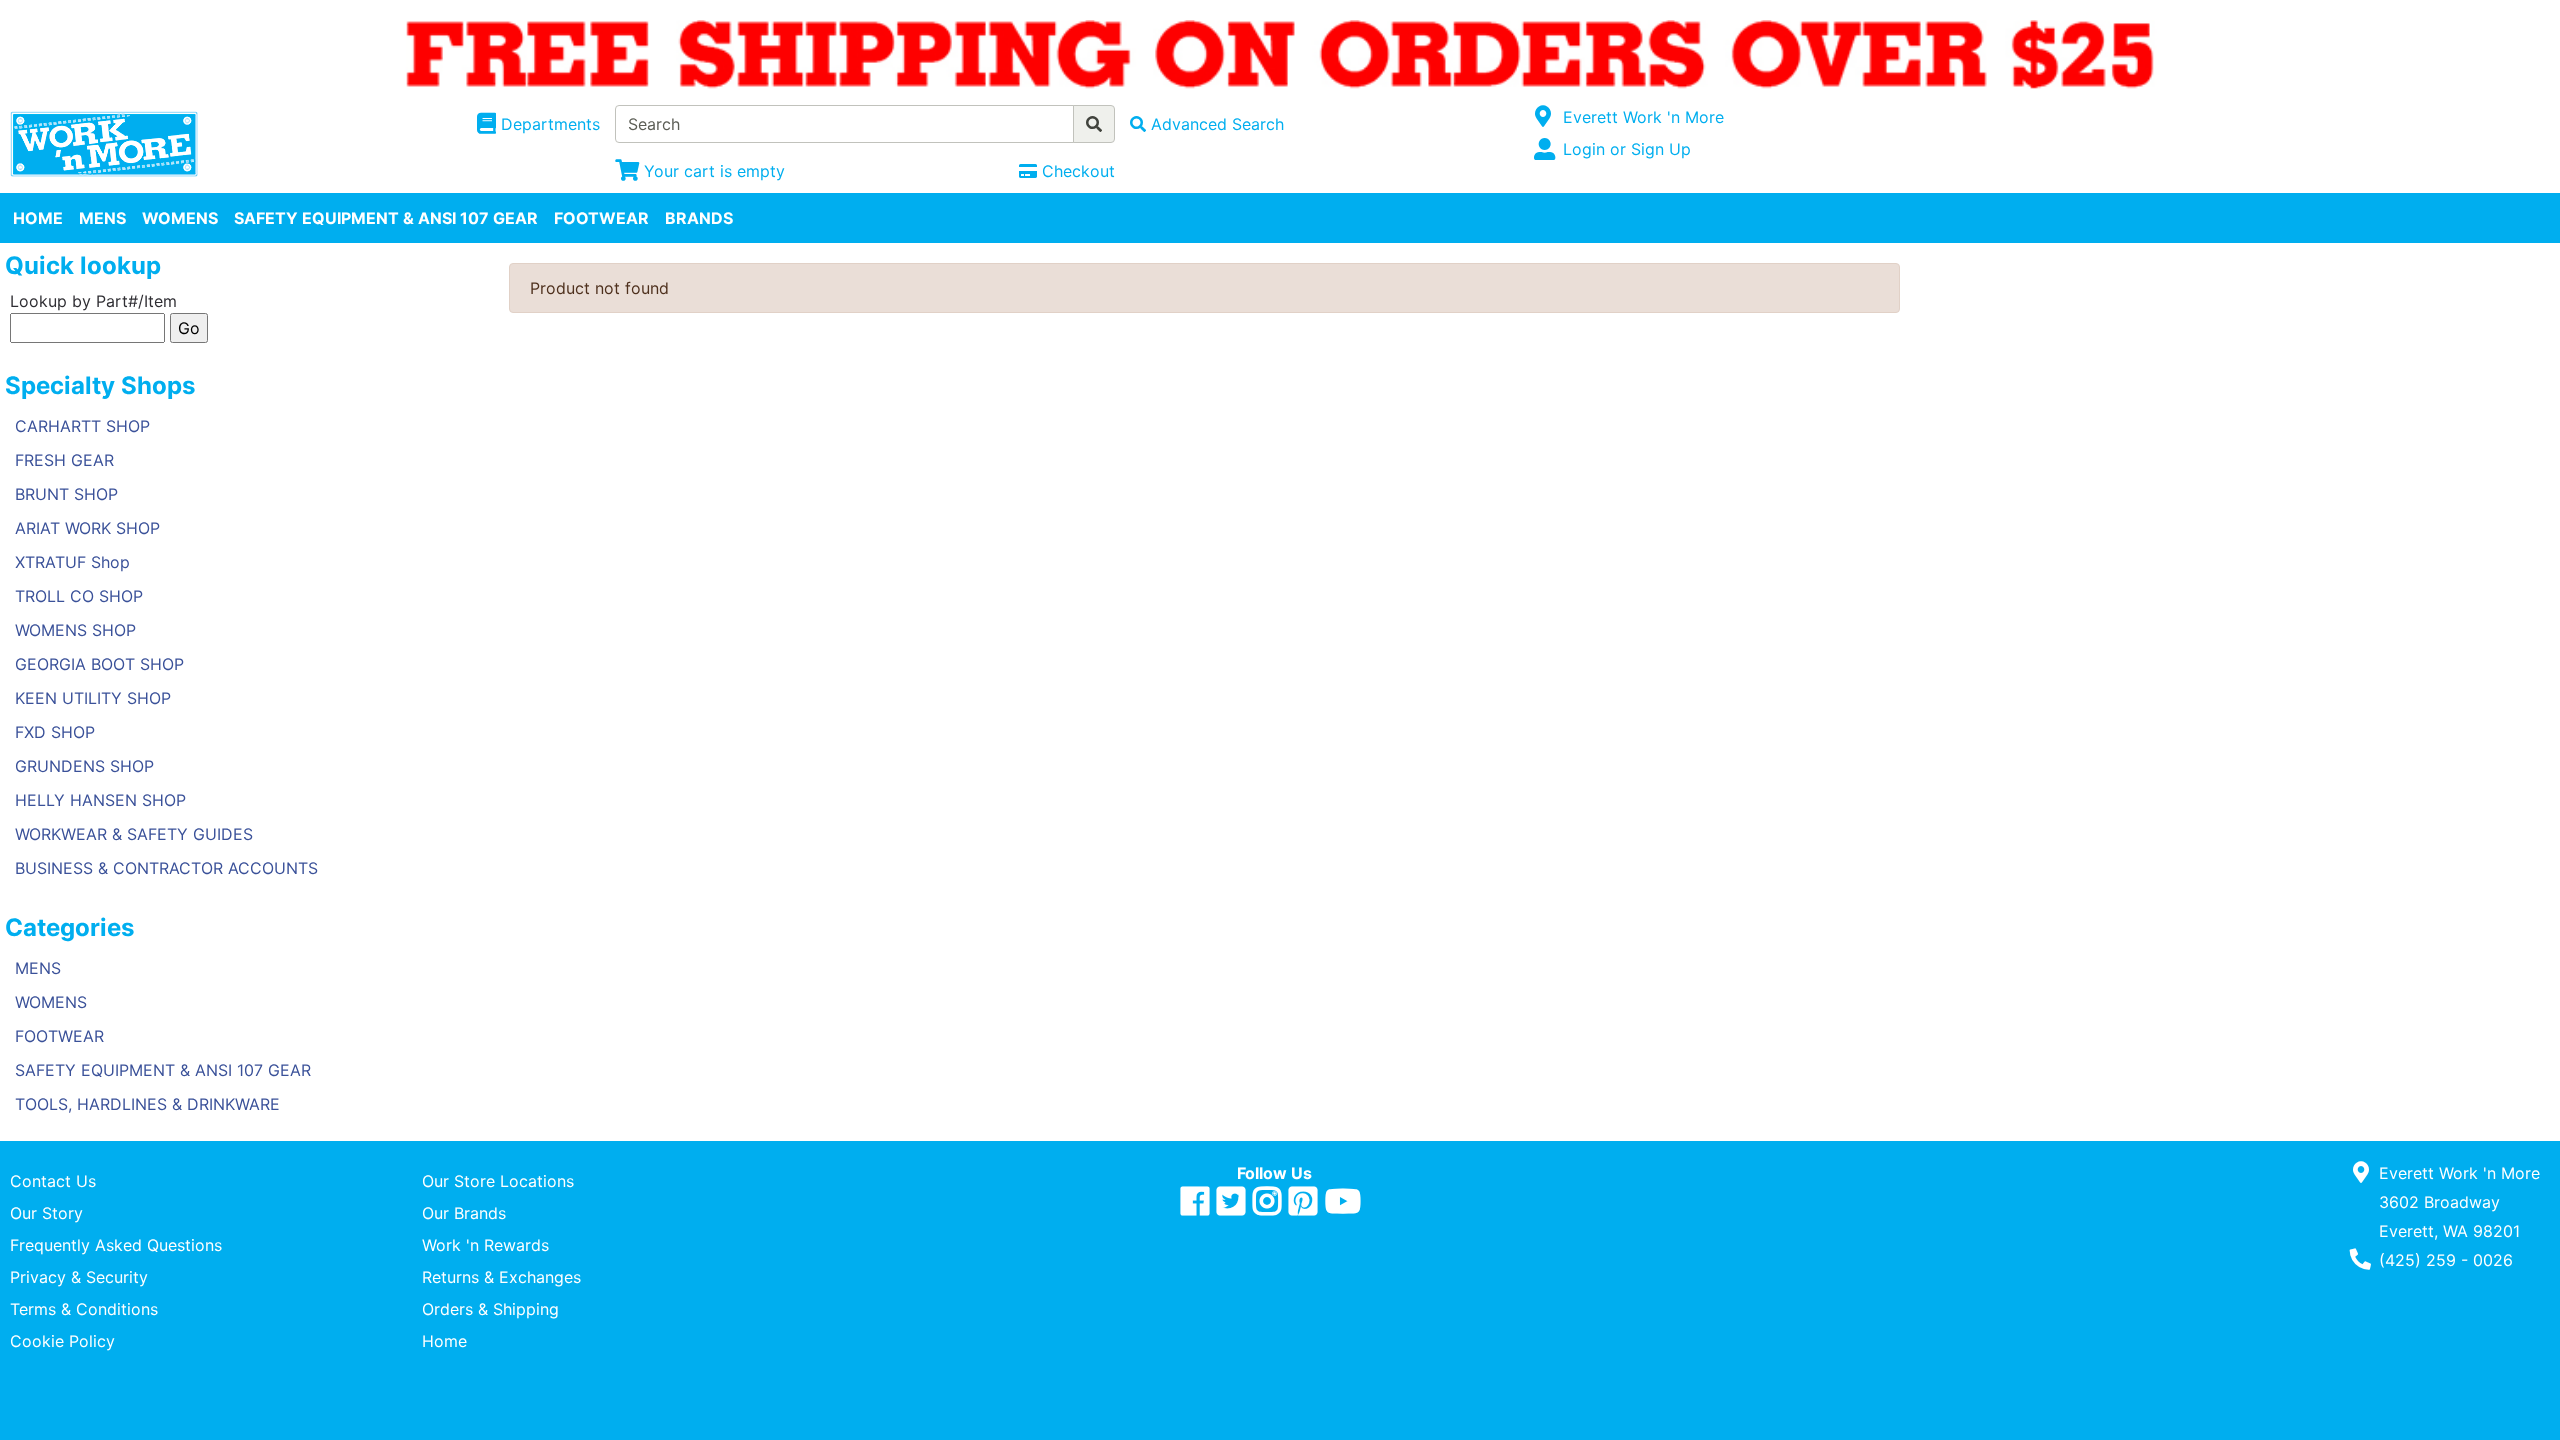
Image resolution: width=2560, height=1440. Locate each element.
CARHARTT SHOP (82, 426)
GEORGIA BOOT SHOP (99, 664)
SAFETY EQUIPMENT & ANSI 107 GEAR (386, 218)
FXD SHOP (55, 732)
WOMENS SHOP (75, 630)
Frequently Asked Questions (116, 1245)
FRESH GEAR (64, 460)
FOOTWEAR (601, 218)
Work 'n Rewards (485, 1245)
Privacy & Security (79, 1277)
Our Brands (464, 1213)
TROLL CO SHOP (79, 596)
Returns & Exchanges (501, 1277)
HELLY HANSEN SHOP (100, 800)
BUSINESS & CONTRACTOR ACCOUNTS (166, 868)
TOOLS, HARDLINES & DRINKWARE (147, 1104)
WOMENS (180, 218)
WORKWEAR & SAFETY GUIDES (134, 834)
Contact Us (53, 1181)
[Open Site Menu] (1543, 117)
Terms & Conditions (84, 1309)
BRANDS (699, 218)
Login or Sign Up (1627, 149)
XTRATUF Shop (72, 562)
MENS (102, 218)
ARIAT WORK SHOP (87, 528)
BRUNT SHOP (66, 494)
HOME (38, 218)
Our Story (46, 1213)
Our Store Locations (498, 1181)
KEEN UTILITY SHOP (93, 698)
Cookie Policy (62, 1341)
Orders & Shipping (490, 1309)
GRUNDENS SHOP (84, 766)
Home (444, 1341)
